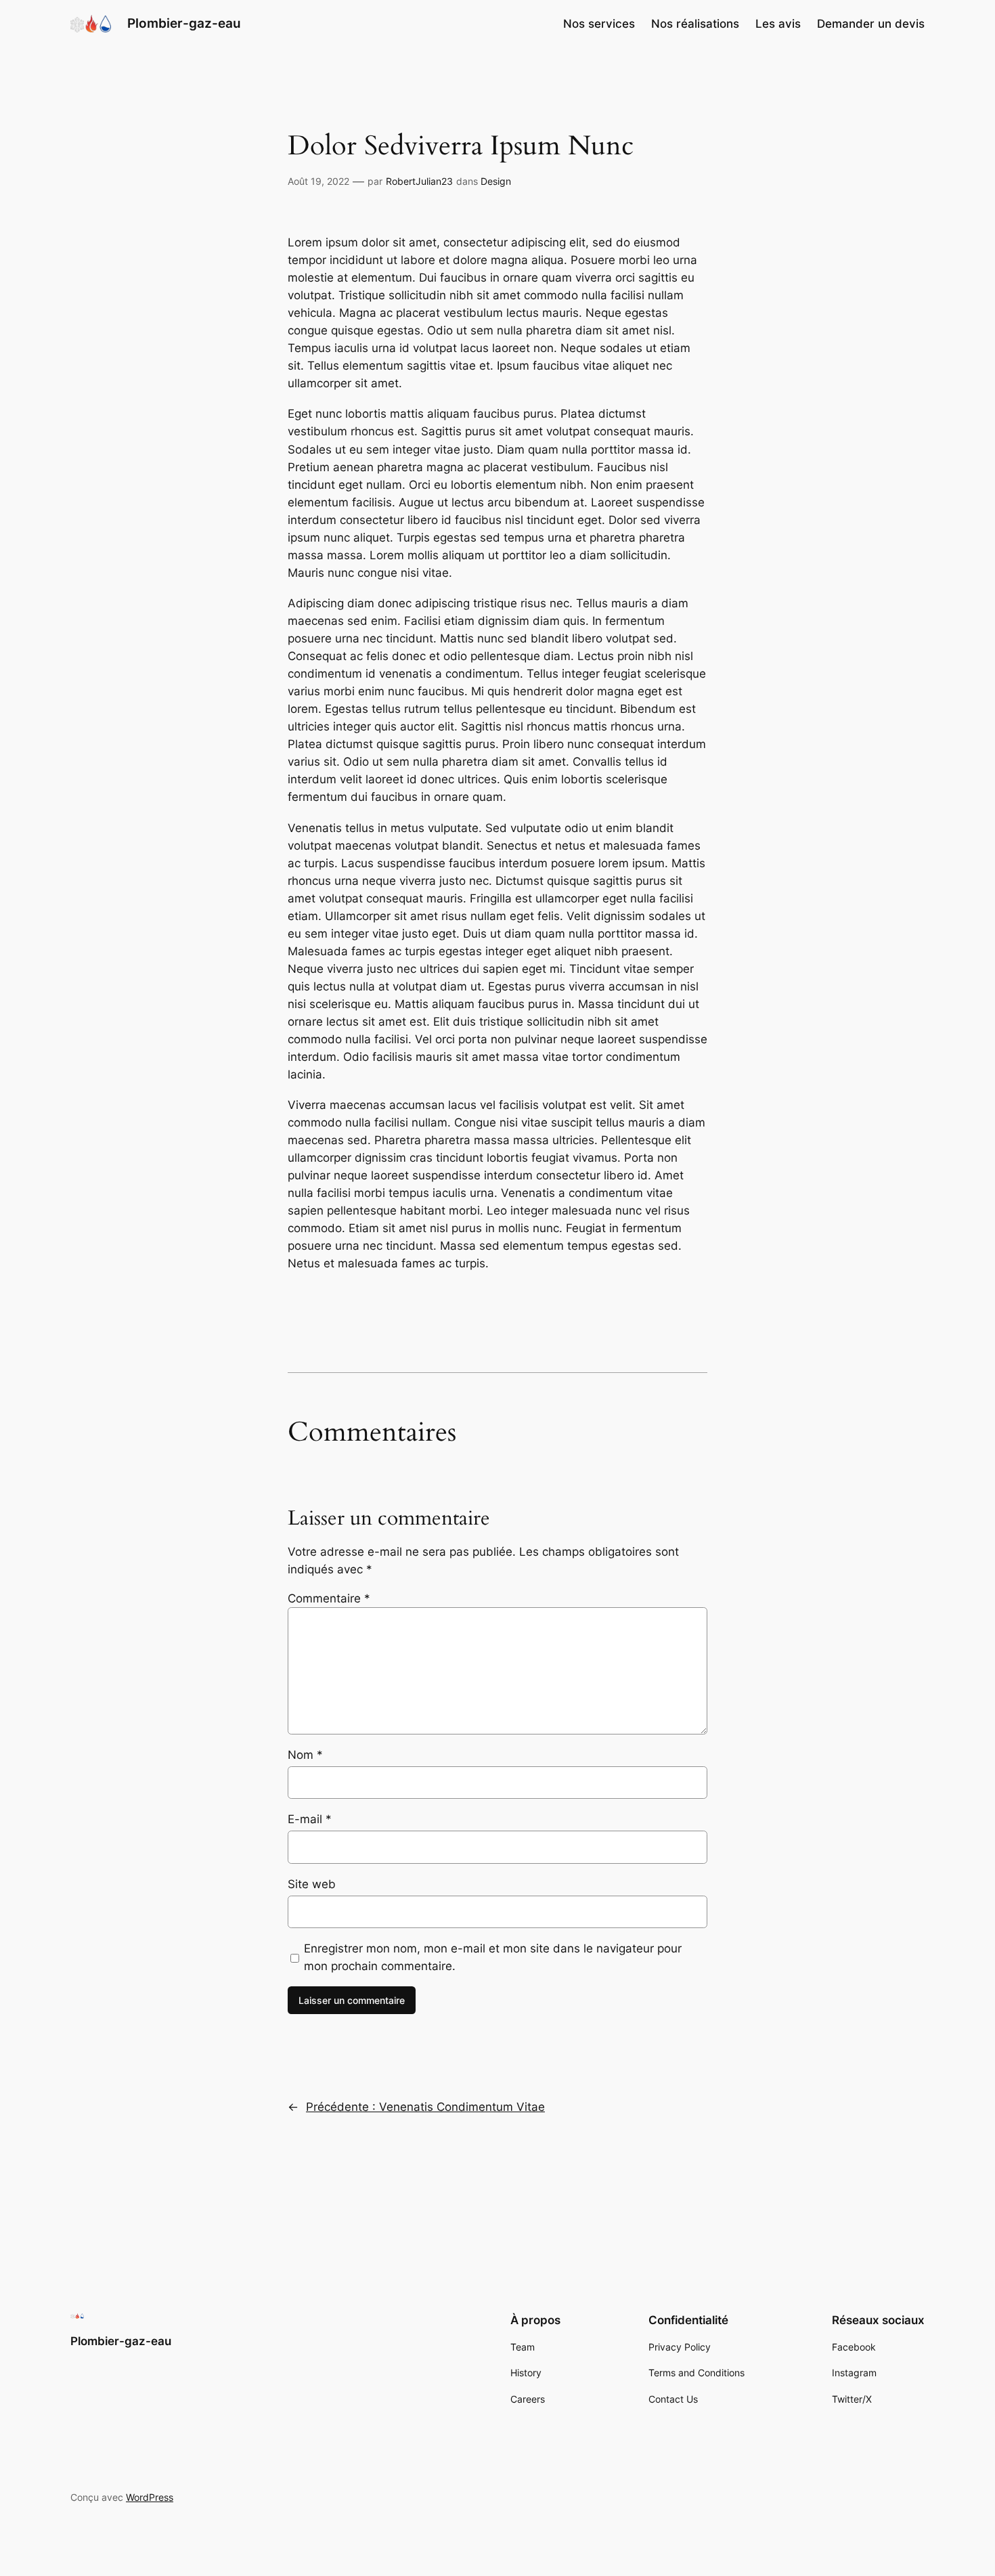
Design (496, 181)
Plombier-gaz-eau (184, 23)
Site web (312, 1884)
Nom (305, 1755)
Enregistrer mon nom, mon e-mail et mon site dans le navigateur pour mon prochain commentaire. (493, 1957)
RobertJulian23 (419, 181)
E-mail (310, 1819)
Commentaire (329, 1598)
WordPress (150, 2497)
